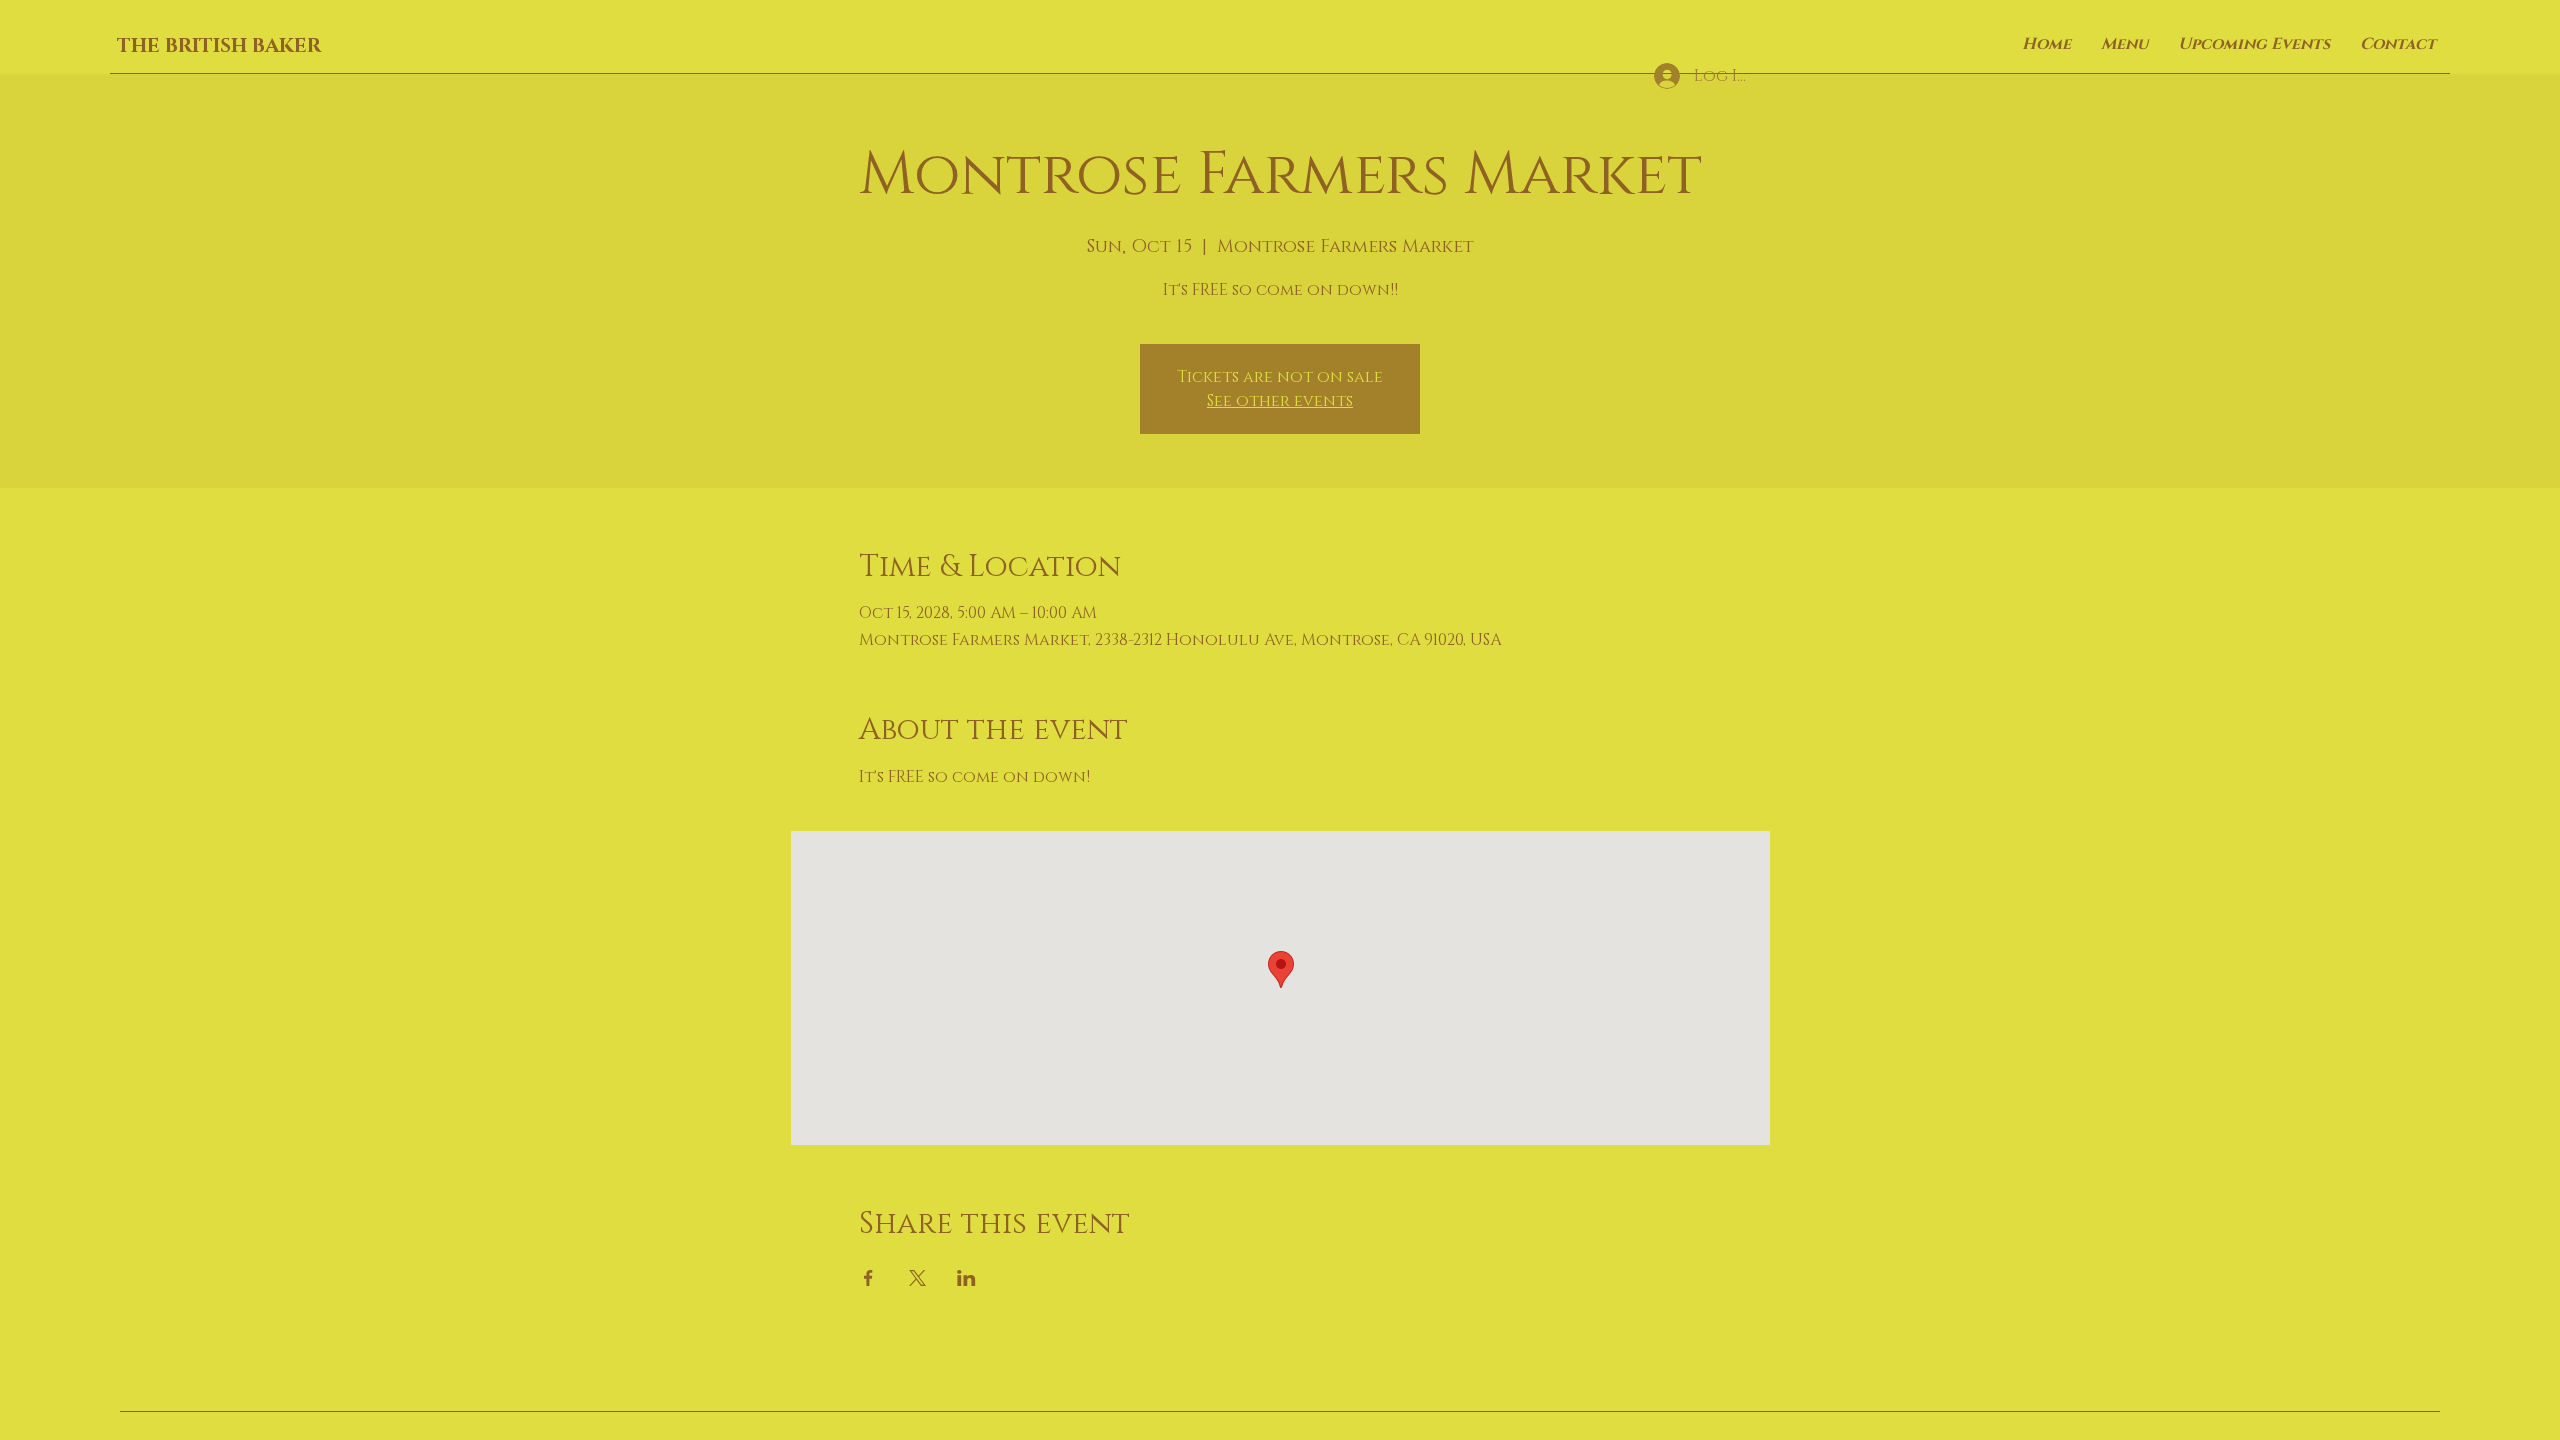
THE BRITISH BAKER (219, 46)
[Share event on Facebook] (868, 1278)
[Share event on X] (917, 1278)
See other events (1280, 401)
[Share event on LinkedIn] (966, 1278)
